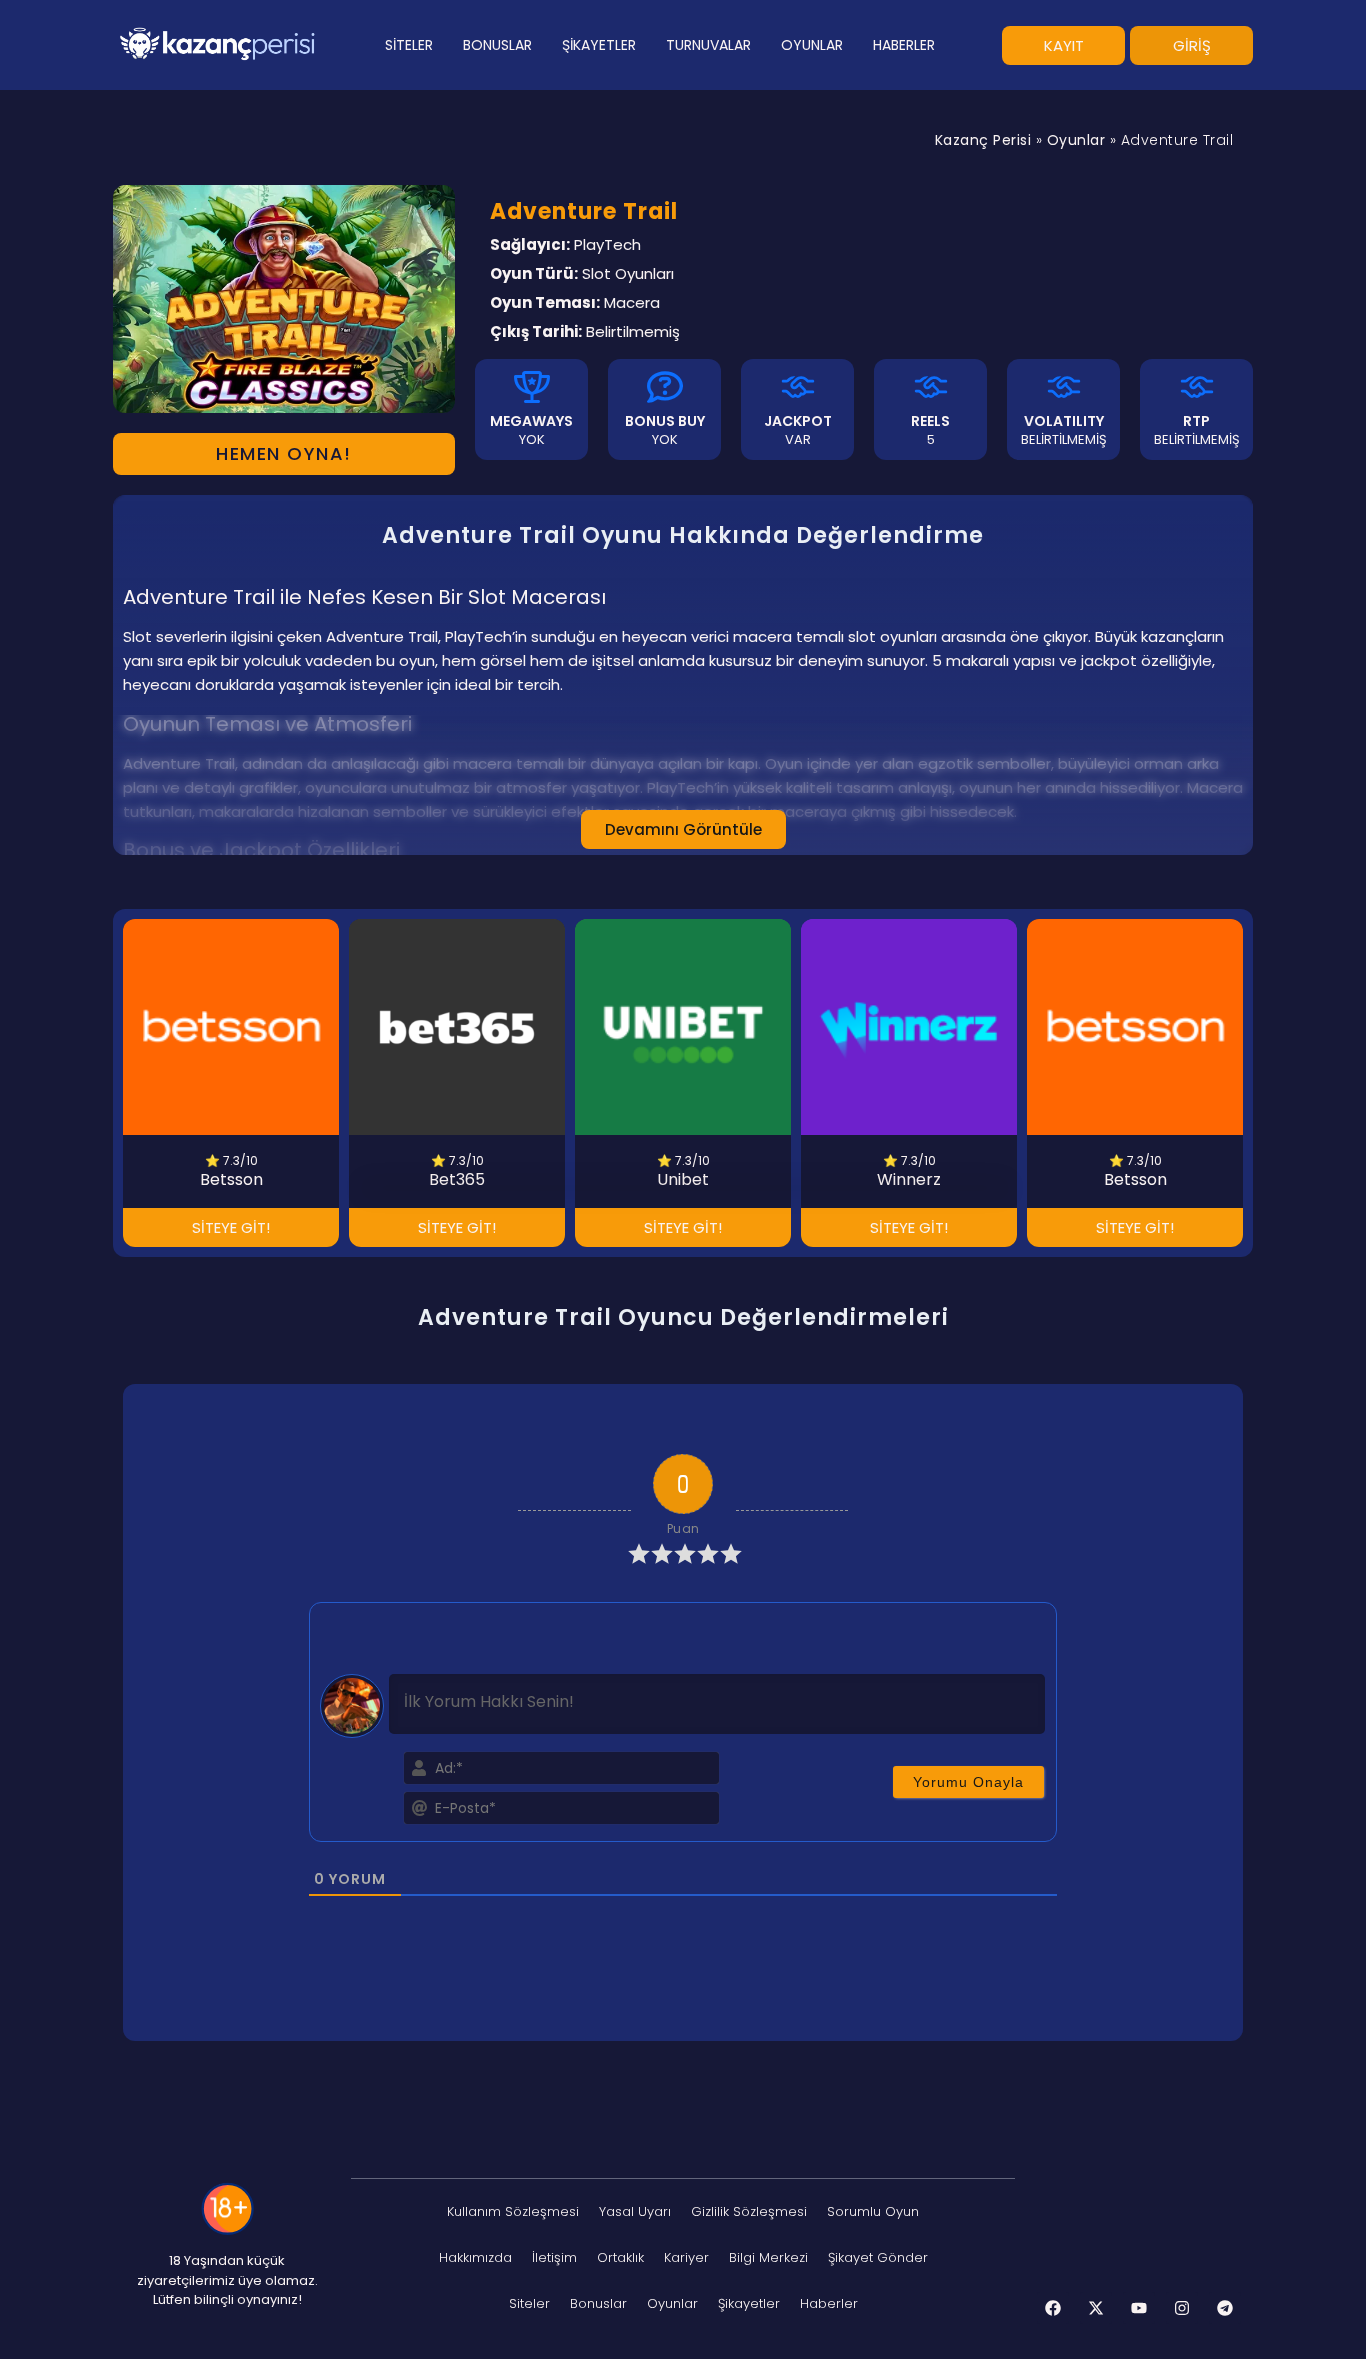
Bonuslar (598, 2303)
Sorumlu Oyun (873, 2211)
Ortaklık (620, 2257)
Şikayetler (749, 2303)
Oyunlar (1076, 140)
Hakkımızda (475, 2257)
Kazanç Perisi (983, 140)
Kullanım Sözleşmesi (513, 2211)
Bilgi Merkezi (768, 2257)
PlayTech (607, 244)
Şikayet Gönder (878, 2257)
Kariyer (686, 2257)
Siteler (529, 2303)
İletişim (554, 2257)
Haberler (829, 2303)
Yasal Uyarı (635, 2211)
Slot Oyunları (628, 273)
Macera (632, 302)
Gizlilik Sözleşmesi (749, 2211)
